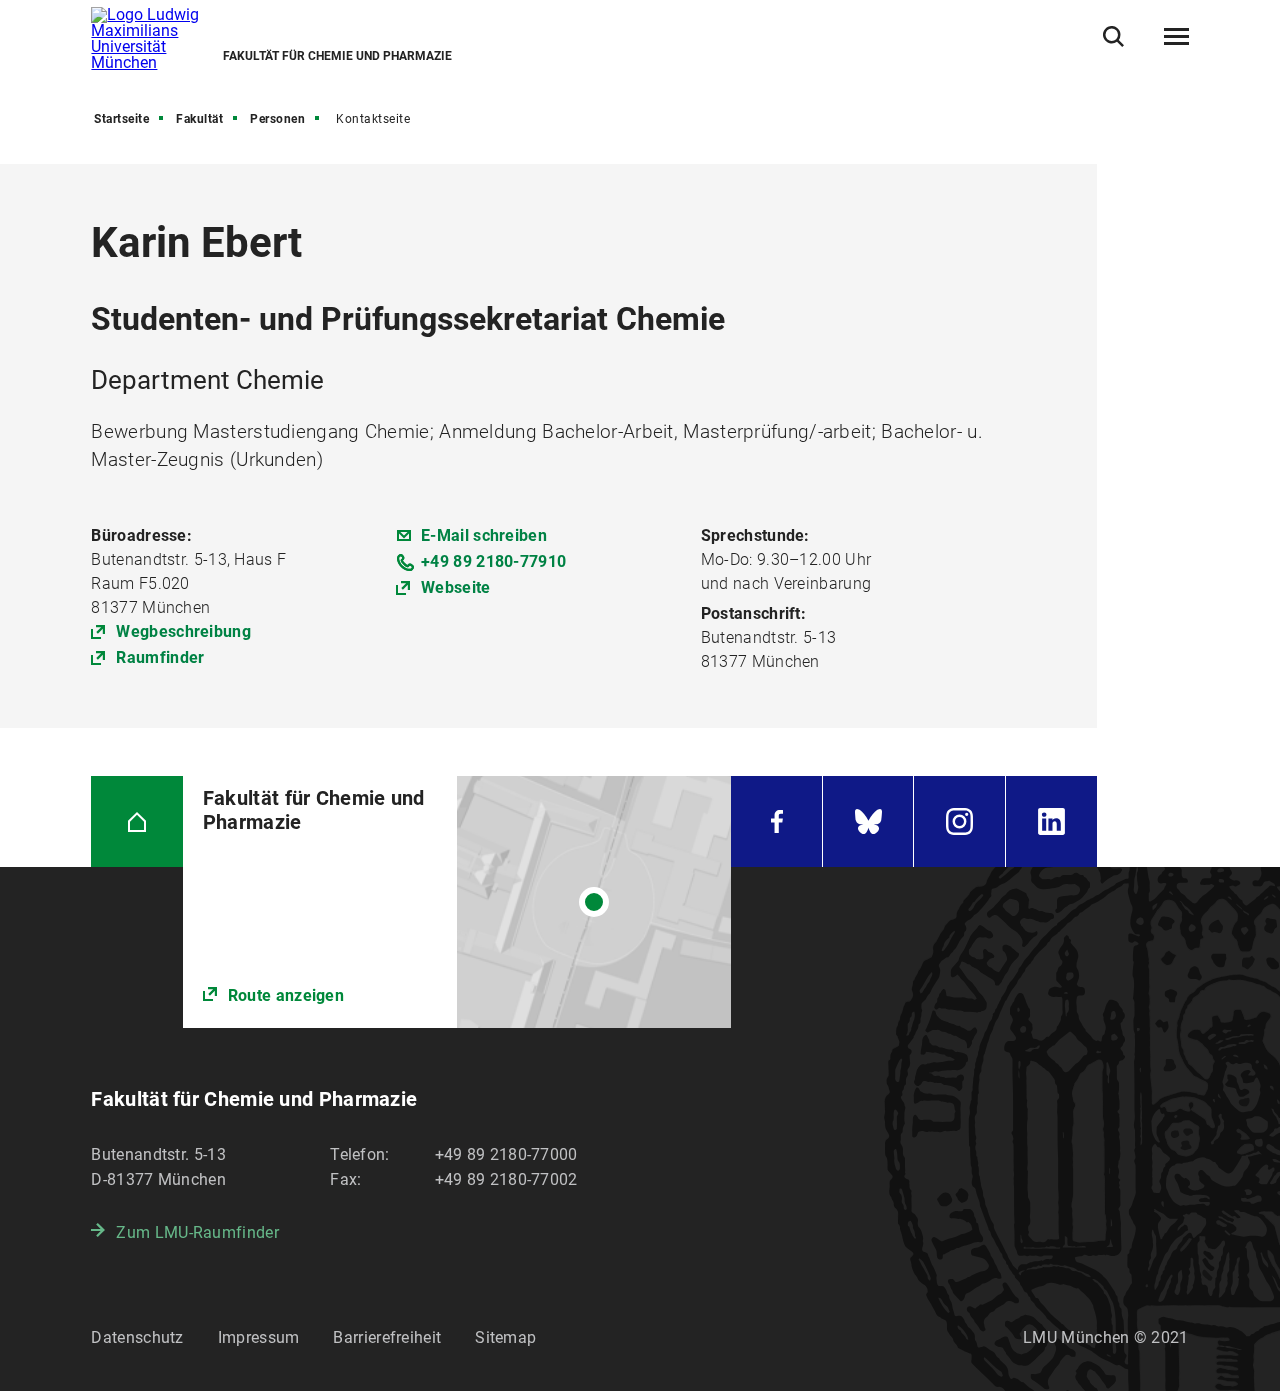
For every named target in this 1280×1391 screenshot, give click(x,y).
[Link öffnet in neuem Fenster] (457, 902)
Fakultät (199, 119)
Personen (277, 119)
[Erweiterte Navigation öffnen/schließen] (1176, 37)
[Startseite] (136, 821)
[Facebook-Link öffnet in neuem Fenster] (776, 821)
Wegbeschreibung (183, 631)
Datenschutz (137, 1337)
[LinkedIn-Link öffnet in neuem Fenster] (1051, 821)
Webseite (455, 587)
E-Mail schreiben (484, 535)
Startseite (121, 119)
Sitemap (505, 1337)
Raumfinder (160, 657)
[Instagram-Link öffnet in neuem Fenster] (959, 821)
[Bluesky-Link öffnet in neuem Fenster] (868, 821)
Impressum (259, 1337)
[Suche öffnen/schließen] (1113, 36)
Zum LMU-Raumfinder (197, 1232)
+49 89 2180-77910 (493, 561)
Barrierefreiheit (387, 1337)
